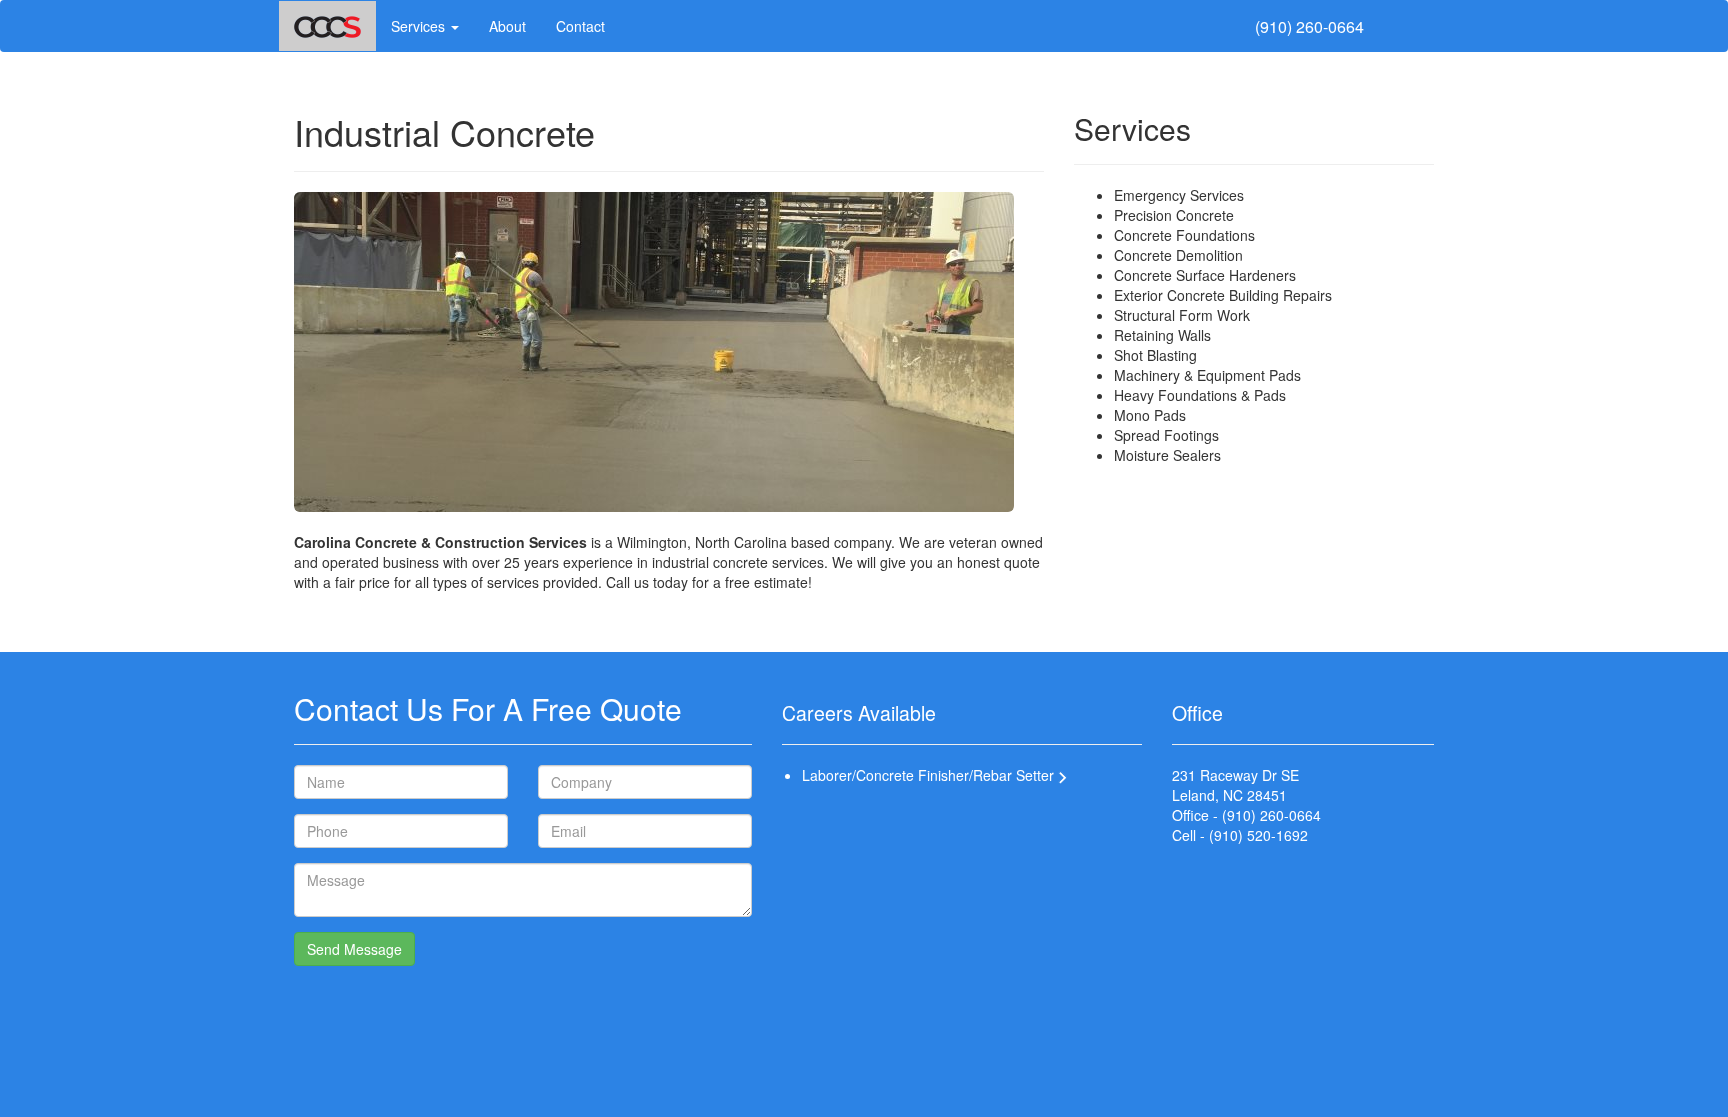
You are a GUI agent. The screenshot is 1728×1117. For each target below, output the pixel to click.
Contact (580, 26)
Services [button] (420, 26)
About (507, 26)
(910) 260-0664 (1309, 27)
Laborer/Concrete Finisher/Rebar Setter (930, 775)
